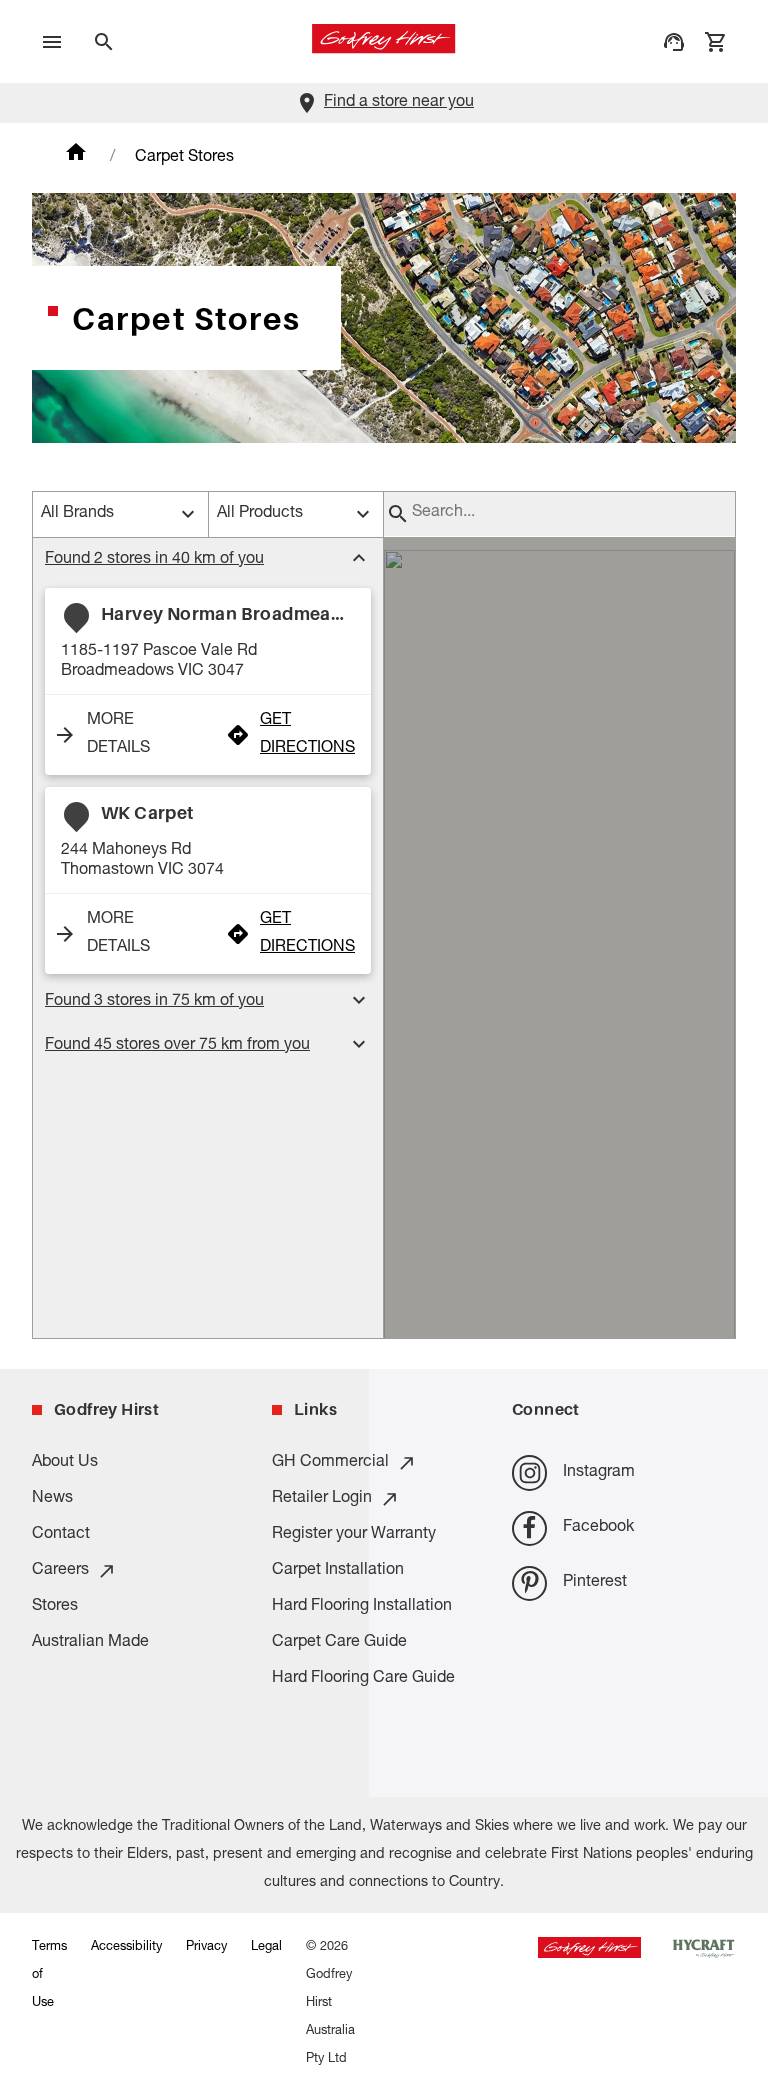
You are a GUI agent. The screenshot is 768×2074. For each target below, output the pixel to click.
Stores (55, 1607)
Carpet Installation (338, 1571)
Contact (61, 1535)
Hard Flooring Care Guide (363, 1679)
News (52, 1499)
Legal (266, 1947)
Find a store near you (399, 103)
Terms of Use (49, 1975)
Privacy (206, 1947)
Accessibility (126, 1947)
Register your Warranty (354, 1535)
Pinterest (595, 1583)
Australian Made (90, 1643)
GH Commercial (330, 1463)
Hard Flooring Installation (362, 1607)
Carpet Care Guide (339, 1643)
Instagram (599, 1473)
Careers (60, 1571)
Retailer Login (322, 1499)
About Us (65, 1463)
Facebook (598, 1528)
